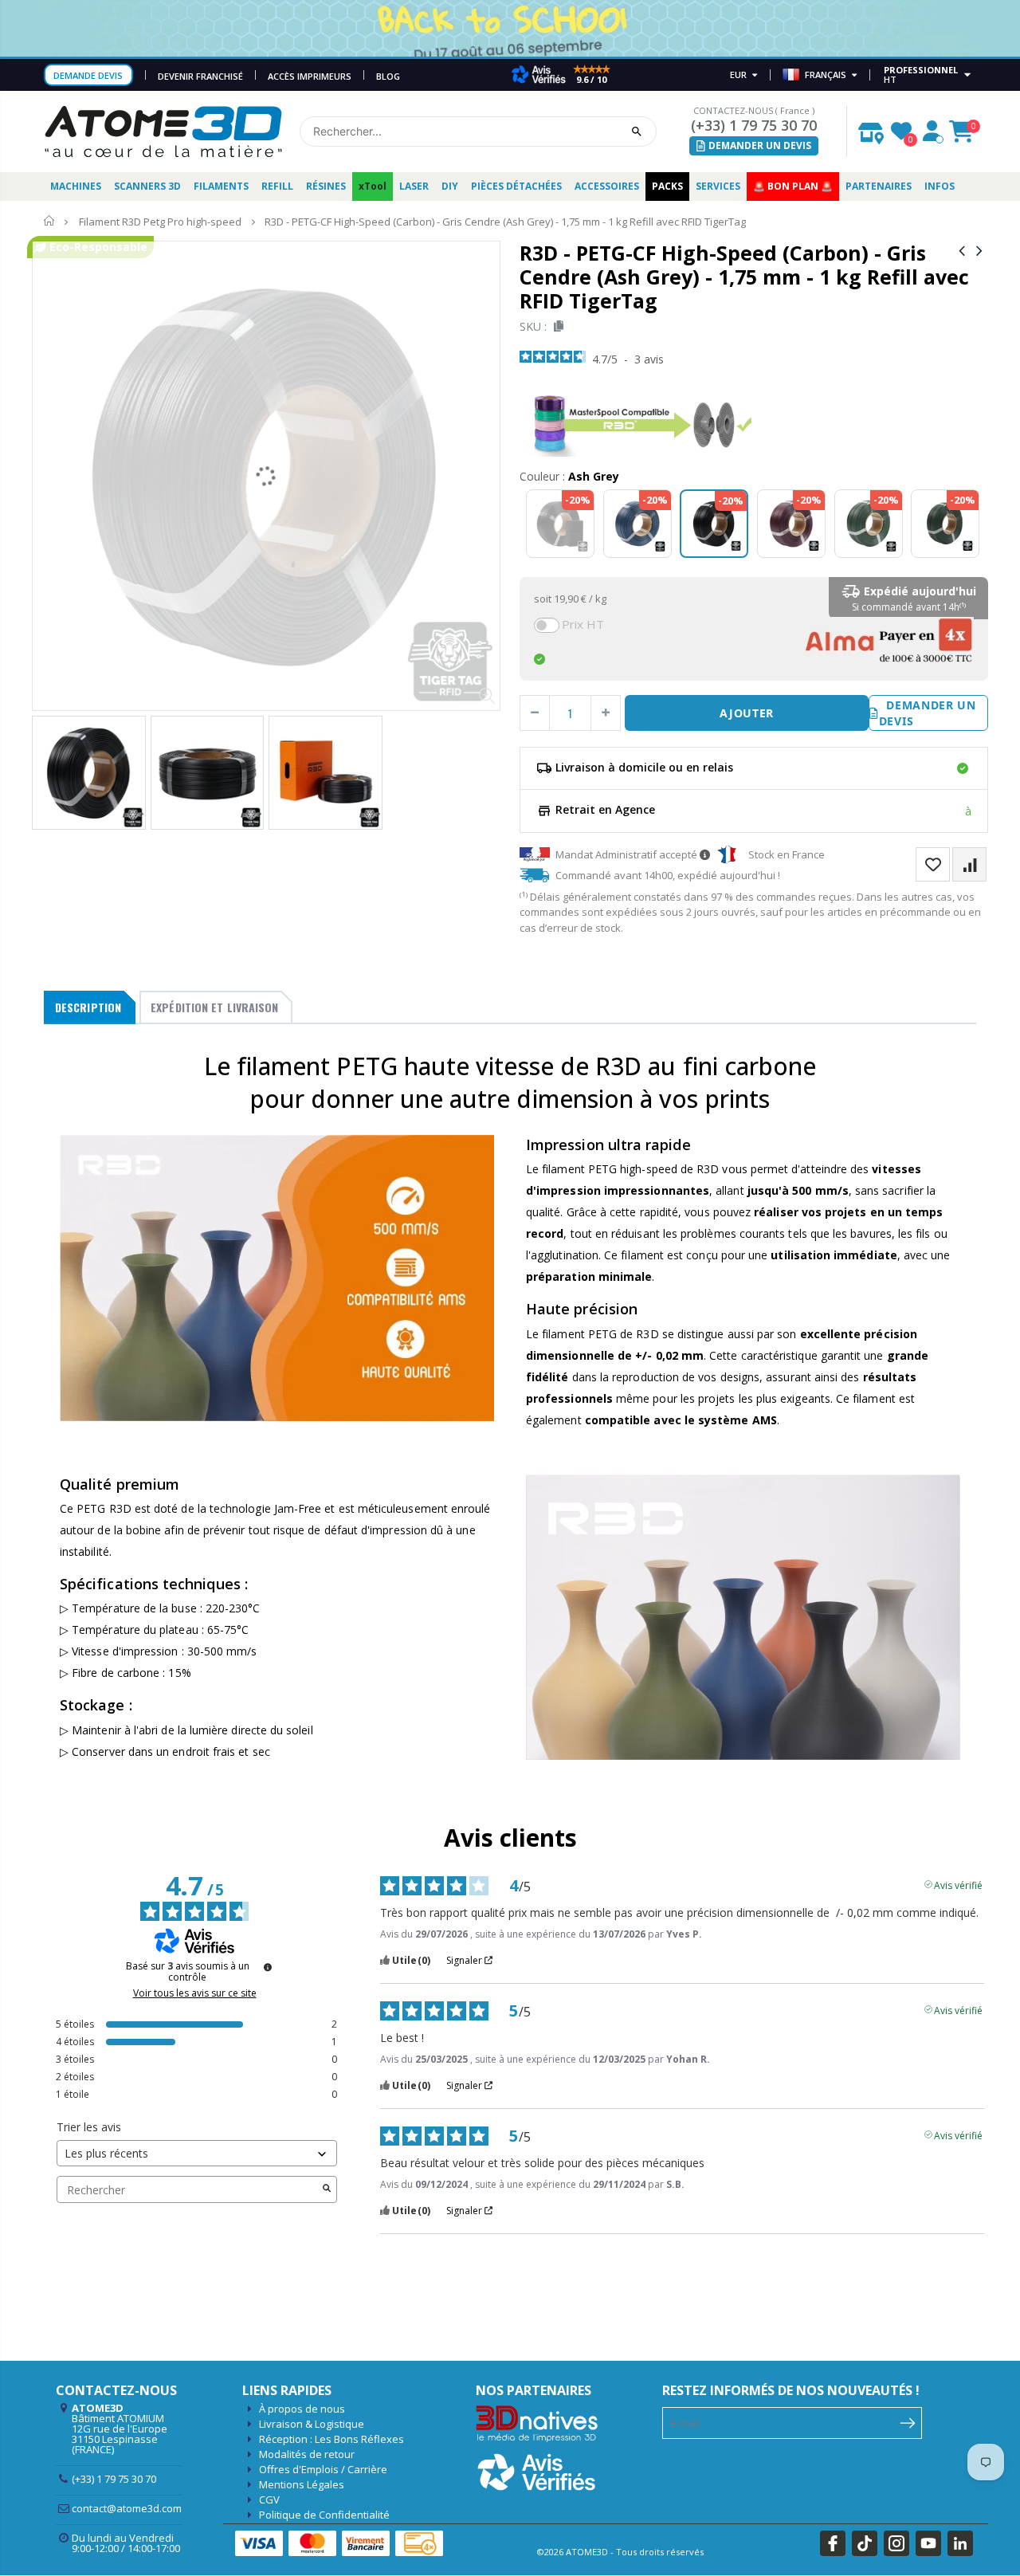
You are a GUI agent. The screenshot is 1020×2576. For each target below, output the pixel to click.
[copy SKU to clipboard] (556, 326)
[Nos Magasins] (871, 129)
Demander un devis (928, 713)
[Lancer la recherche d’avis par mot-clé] (327, 2189)
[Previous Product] (962, 250)
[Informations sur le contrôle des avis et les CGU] (268, 1967)
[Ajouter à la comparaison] (969, 864)
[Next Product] (979, 250)
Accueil (50, 221)
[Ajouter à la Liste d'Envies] (933, 864)
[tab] (90, 1007)
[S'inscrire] (908, 2421)
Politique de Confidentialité (324, 2515)
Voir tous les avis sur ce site (195, 1993)
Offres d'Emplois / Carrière (323, 2469)
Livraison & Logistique (312, 2424)
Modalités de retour (307, 2454)
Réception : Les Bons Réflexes (331, 2439)
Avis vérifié (958, 1884)
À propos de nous (302, 2409)
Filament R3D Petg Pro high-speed (160, 222)
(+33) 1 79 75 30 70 (754, 125)
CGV (269, 2499)
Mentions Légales (302, 2484)
